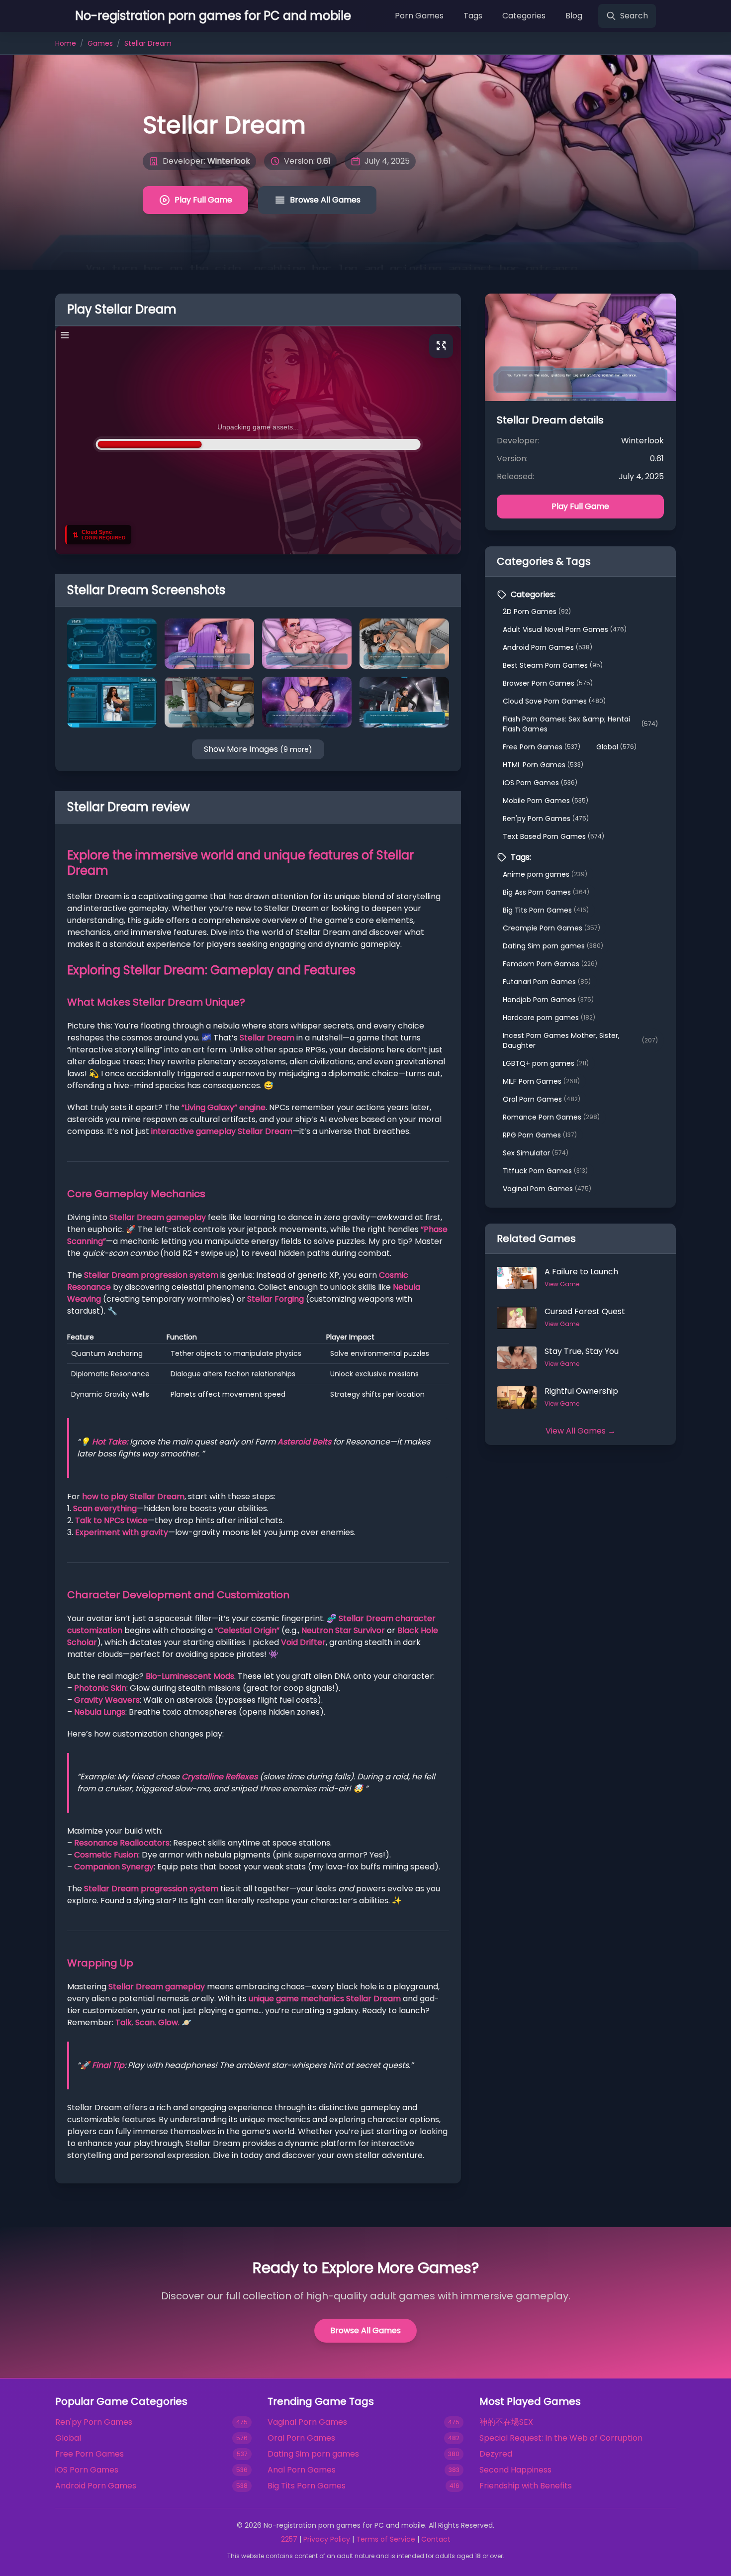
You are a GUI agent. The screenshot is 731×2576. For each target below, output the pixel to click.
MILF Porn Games (541, 1081)
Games (100, 43)
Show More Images (258, 749)
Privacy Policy (327, 2539)
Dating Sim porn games (553, 946)
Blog (574, 16)
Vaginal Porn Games (547, 1189)
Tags (473, 16)
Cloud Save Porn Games (554, 701)
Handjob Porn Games (548, 1000)
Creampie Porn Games (551, 928)
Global (616, 747)
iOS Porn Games (540, 783)
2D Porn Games (537, 612)
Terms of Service (386, 2539)
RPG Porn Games (540, 1135)
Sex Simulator (536, 1153)
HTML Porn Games (543, 765)
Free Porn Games (542, 747)
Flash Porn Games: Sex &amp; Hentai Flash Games (580, 724)
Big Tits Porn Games (546, 910)
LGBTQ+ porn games (546, 1063)
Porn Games (419, 16)
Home (66, 43)
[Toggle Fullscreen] (441, 346)
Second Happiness (515, 2470)
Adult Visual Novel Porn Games (565, 629)
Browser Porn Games (548, 683)
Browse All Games (325, 200)
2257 (289, 2539)
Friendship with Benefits (526, 2486)
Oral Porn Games (542, 1099)
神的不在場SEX (506, 2422)
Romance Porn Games (551, 1117)
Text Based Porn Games (553, 836)
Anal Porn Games (302, 2470)
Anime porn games (545, 874)
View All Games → (581, 1431)
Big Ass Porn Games (546, 892)
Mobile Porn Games (546, 801)
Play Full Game (203, 200)
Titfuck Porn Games (545, 1171)
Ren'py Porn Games (546, 819)
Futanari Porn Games (547, 982)
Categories (524, 16)
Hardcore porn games (549, 1018)
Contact (436, 2539)
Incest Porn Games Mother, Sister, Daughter (580, 1040)
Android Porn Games (548, 647)
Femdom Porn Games (550, 964)
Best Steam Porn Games (553, 665)
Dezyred (496, 2454)
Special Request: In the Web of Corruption (561, 2438)
